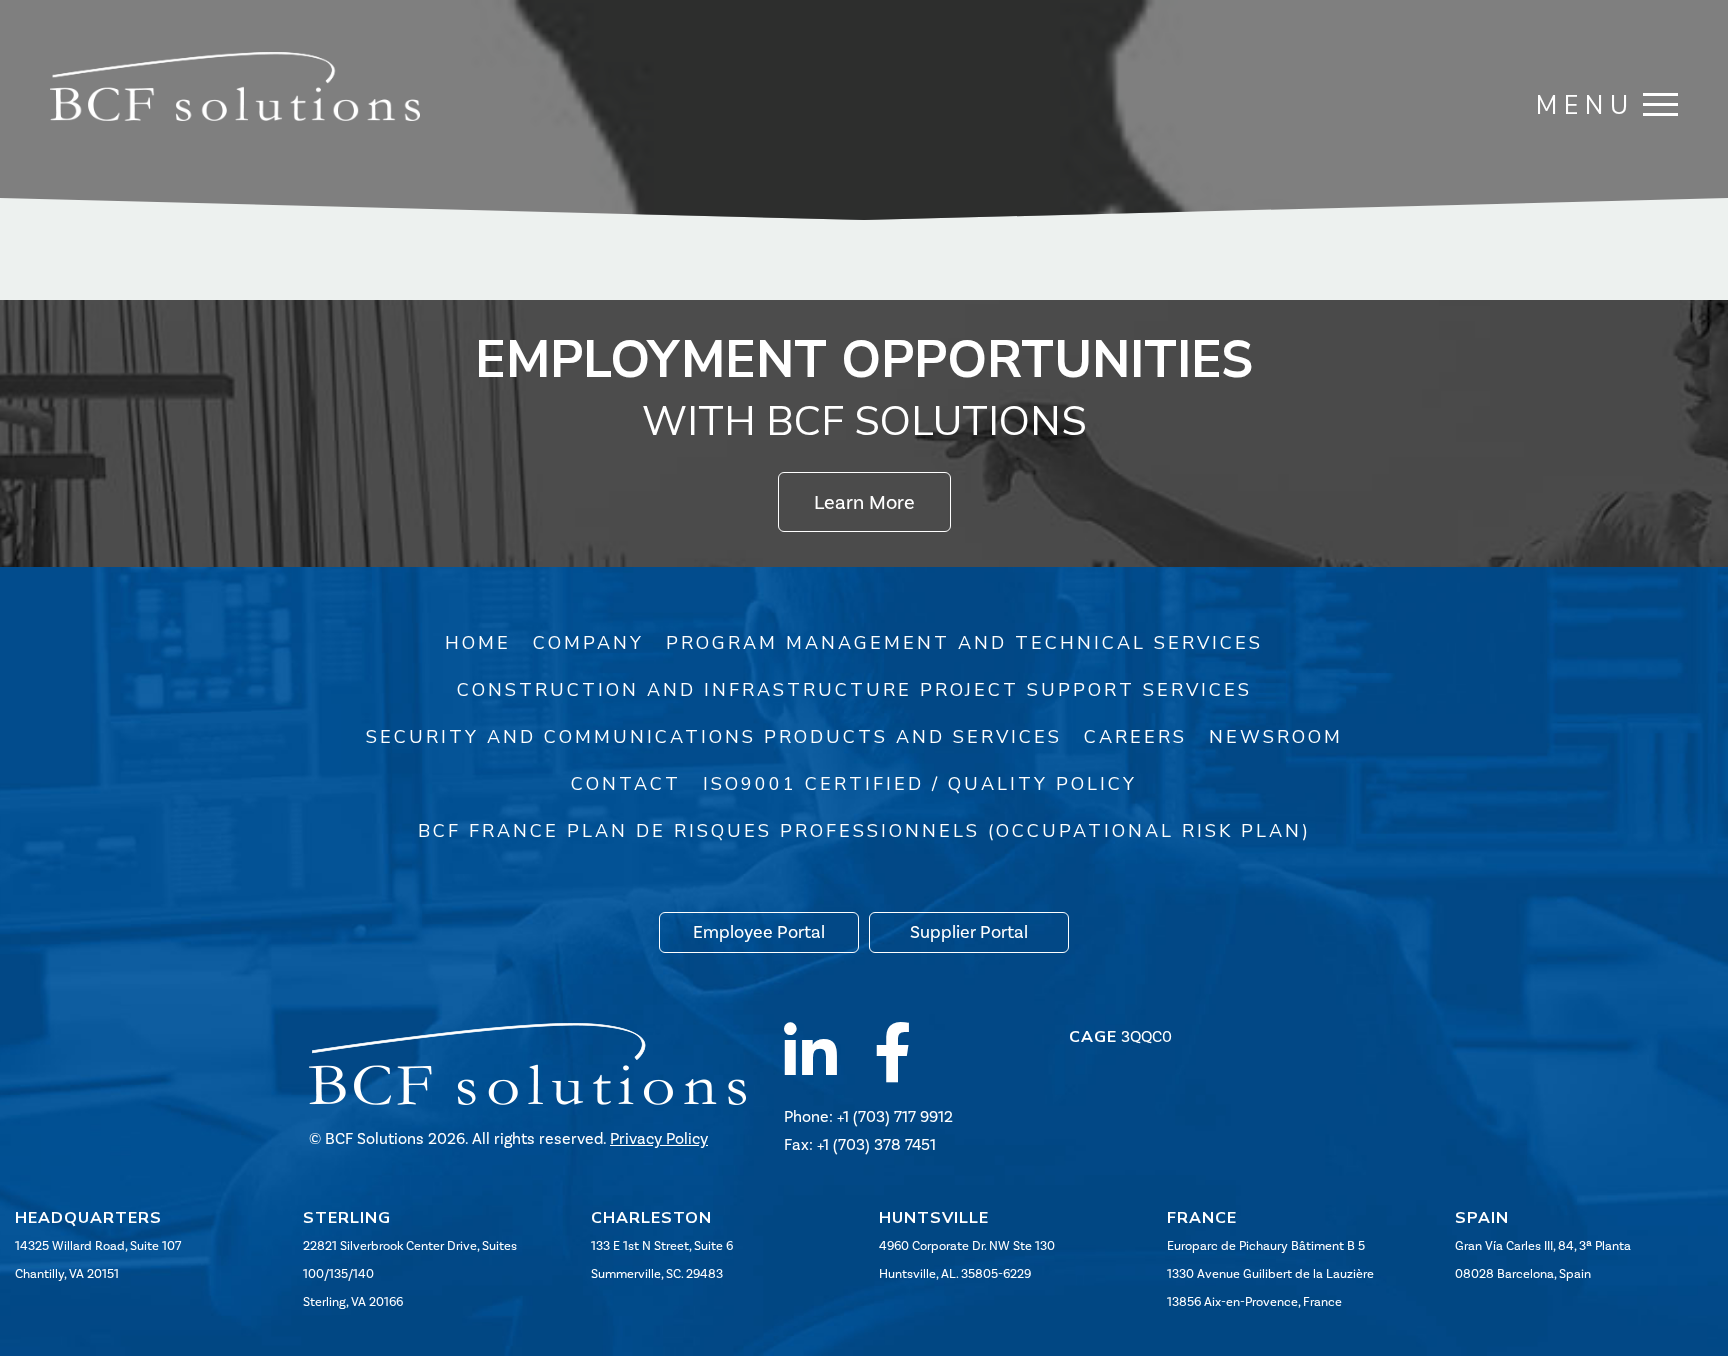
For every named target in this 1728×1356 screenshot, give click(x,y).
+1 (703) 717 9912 (895, 1116)
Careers (1135, 737)
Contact (626, 784)
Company (588, 643)
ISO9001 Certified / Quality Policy (920, 784)
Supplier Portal (969, 932)
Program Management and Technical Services (964, 643)
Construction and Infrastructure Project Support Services (854, 690)
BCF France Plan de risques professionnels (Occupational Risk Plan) (864, 831)
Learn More (864, 502)
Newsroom (1276, 737)
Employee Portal (759, 932)
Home (478, 643)
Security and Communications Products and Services (714, 737)
